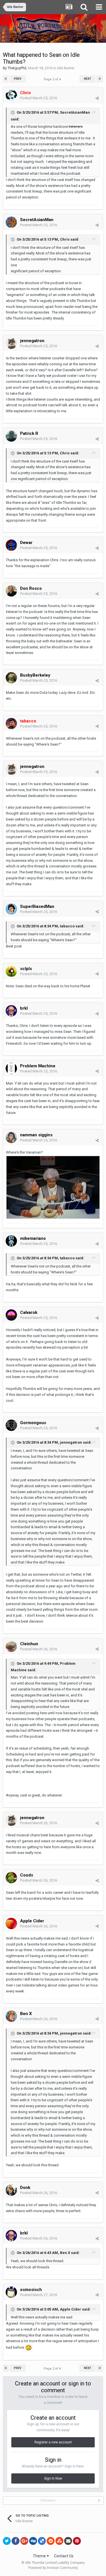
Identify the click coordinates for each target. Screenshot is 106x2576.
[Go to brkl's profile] (11, 1011)
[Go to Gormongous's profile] (11, 1425)
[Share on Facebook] (16, 2541)
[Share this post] (97, 98)
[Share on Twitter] (7, 2541)
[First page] (6, 79)
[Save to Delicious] (42, 2541)
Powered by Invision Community (53, 2568)
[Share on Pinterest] (77, 2541)
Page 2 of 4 (53, 79)
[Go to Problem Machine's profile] (11, 1068)
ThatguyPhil (17, 68)
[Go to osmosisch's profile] (11, 2292)
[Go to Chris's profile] (11, 95)
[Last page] (100, 79)
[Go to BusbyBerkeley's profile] (11, 678)
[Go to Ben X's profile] (11, 2016)
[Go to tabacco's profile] (11, 724)
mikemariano (33, 1238)
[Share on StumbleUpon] (59, 2541)
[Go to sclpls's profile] (11, 971)
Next (88, 79)
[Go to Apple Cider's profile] (11, 1923)
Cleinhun (29, 1644)
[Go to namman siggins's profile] (11, 1137)
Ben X (26, 2014)
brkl (24, 1008)
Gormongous (33, 1423)
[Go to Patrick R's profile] (11, 436)
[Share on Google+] (24, 2541)
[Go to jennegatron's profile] (11, 343)
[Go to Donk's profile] (11, 2190)
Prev (18, 79)
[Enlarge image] (29, 2347)
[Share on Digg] (33, 2541)
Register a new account (53, 2442)
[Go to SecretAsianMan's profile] (11, 222)
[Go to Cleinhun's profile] (11, 1646)
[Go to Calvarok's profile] (11, 1315)
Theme (40, 2556)
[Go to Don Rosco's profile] (11, 591)
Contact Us (64, 2556)
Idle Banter (66, 68)
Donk (25, 2188)
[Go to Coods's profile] (11, 1878)
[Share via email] (68, 2541)
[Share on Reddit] (51, 2541)
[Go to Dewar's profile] (11, 545)
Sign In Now (53, 2478)
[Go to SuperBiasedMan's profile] (11, 909)
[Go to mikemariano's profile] (11, 1241)
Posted (39, 98)
